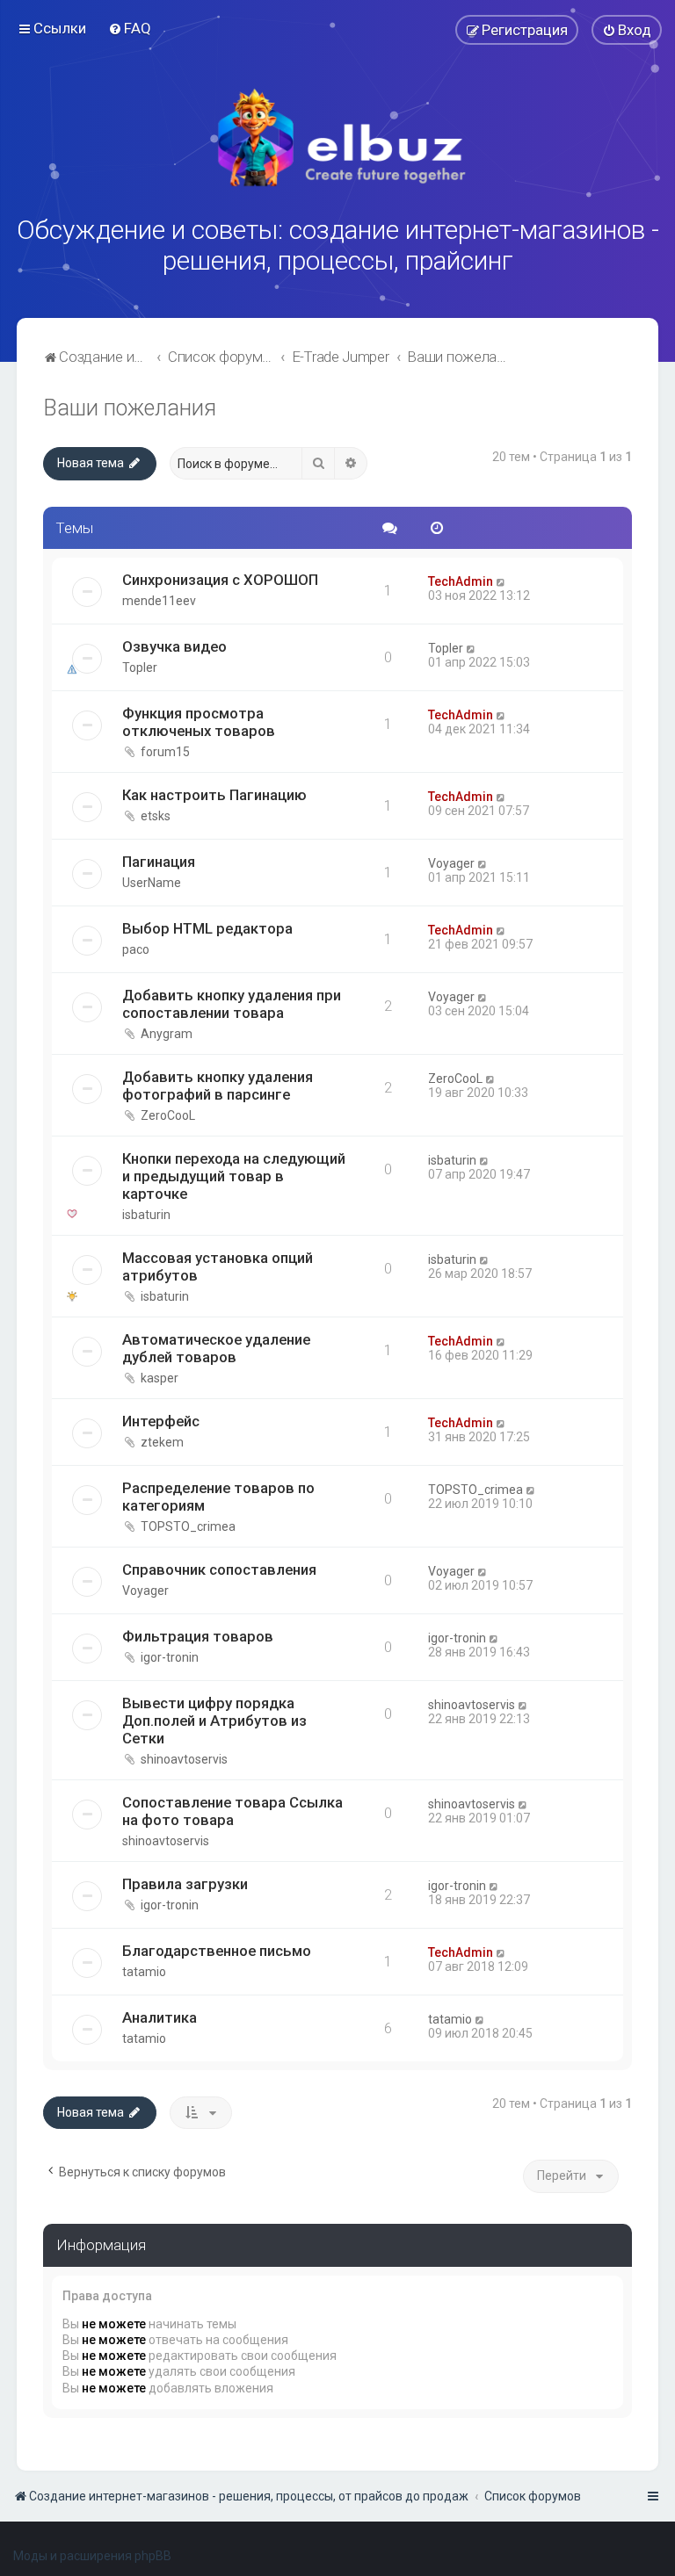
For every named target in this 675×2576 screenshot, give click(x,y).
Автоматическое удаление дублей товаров (216, 1348)
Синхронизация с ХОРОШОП (220, 580)
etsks (156, 816)
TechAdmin (461, 581)
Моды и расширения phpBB (92, 2556)
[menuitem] (130, 28)
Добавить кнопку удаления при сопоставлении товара (232, 1004)
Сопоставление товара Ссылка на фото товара (232, 1811)
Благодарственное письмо (217, 1951)
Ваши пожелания (130, 408)
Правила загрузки (185, 1884)
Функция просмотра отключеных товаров (199, 722)
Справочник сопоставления (219, 1569)
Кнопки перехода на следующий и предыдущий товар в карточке (234, 1176)
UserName (152, 883)
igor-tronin (170, 1657)
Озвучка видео (174, 646)
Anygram (167, 1034)
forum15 (165, 752)
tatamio (144, 1972)
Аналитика (160, 2017)
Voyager (451, 863)
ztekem (162, 1442)
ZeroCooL (168, 1115)
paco (136, 949)
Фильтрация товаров (198, 1636)
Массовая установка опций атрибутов (218, 1266)
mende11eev (159, 601)
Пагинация (159, 862)
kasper (160, 1378)
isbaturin (146, 1215)
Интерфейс (161, 1421)
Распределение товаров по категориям (218, 1497)
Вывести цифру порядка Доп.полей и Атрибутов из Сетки (214, 1721)
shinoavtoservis (184, 1759)
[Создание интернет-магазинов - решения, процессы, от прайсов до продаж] (337, 138)
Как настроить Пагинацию (214, 795)
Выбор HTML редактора (207, 928)
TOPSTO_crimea (188, 1526)
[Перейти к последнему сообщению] (501, 581)
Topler (140, 667)
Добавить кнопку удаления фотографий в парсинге (218, 1086)
